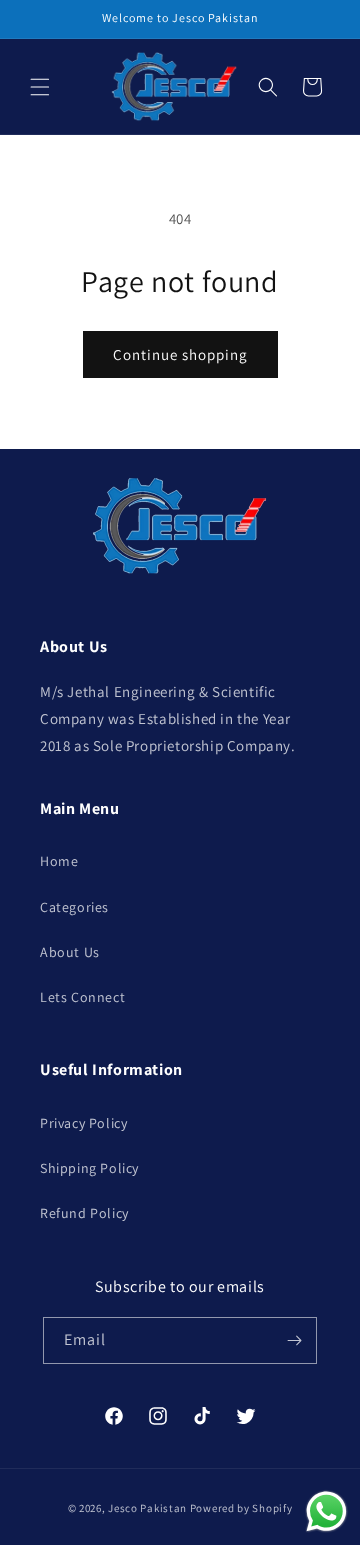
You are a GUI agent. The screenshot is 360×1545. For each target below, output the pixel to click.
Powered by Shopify (241, 1508)
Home (59, 861)
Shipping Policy (89, 1168)
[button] (40, 87)
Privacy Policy (83, 1123)
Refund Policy (84, 1213)
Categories (74, 907)
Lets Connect (82, 997)
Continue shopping (180, 354)
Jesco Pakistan (147, 1508)
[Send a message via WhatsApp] (326, 1511)
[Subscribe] (294, 1340)
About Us (70, 952)
